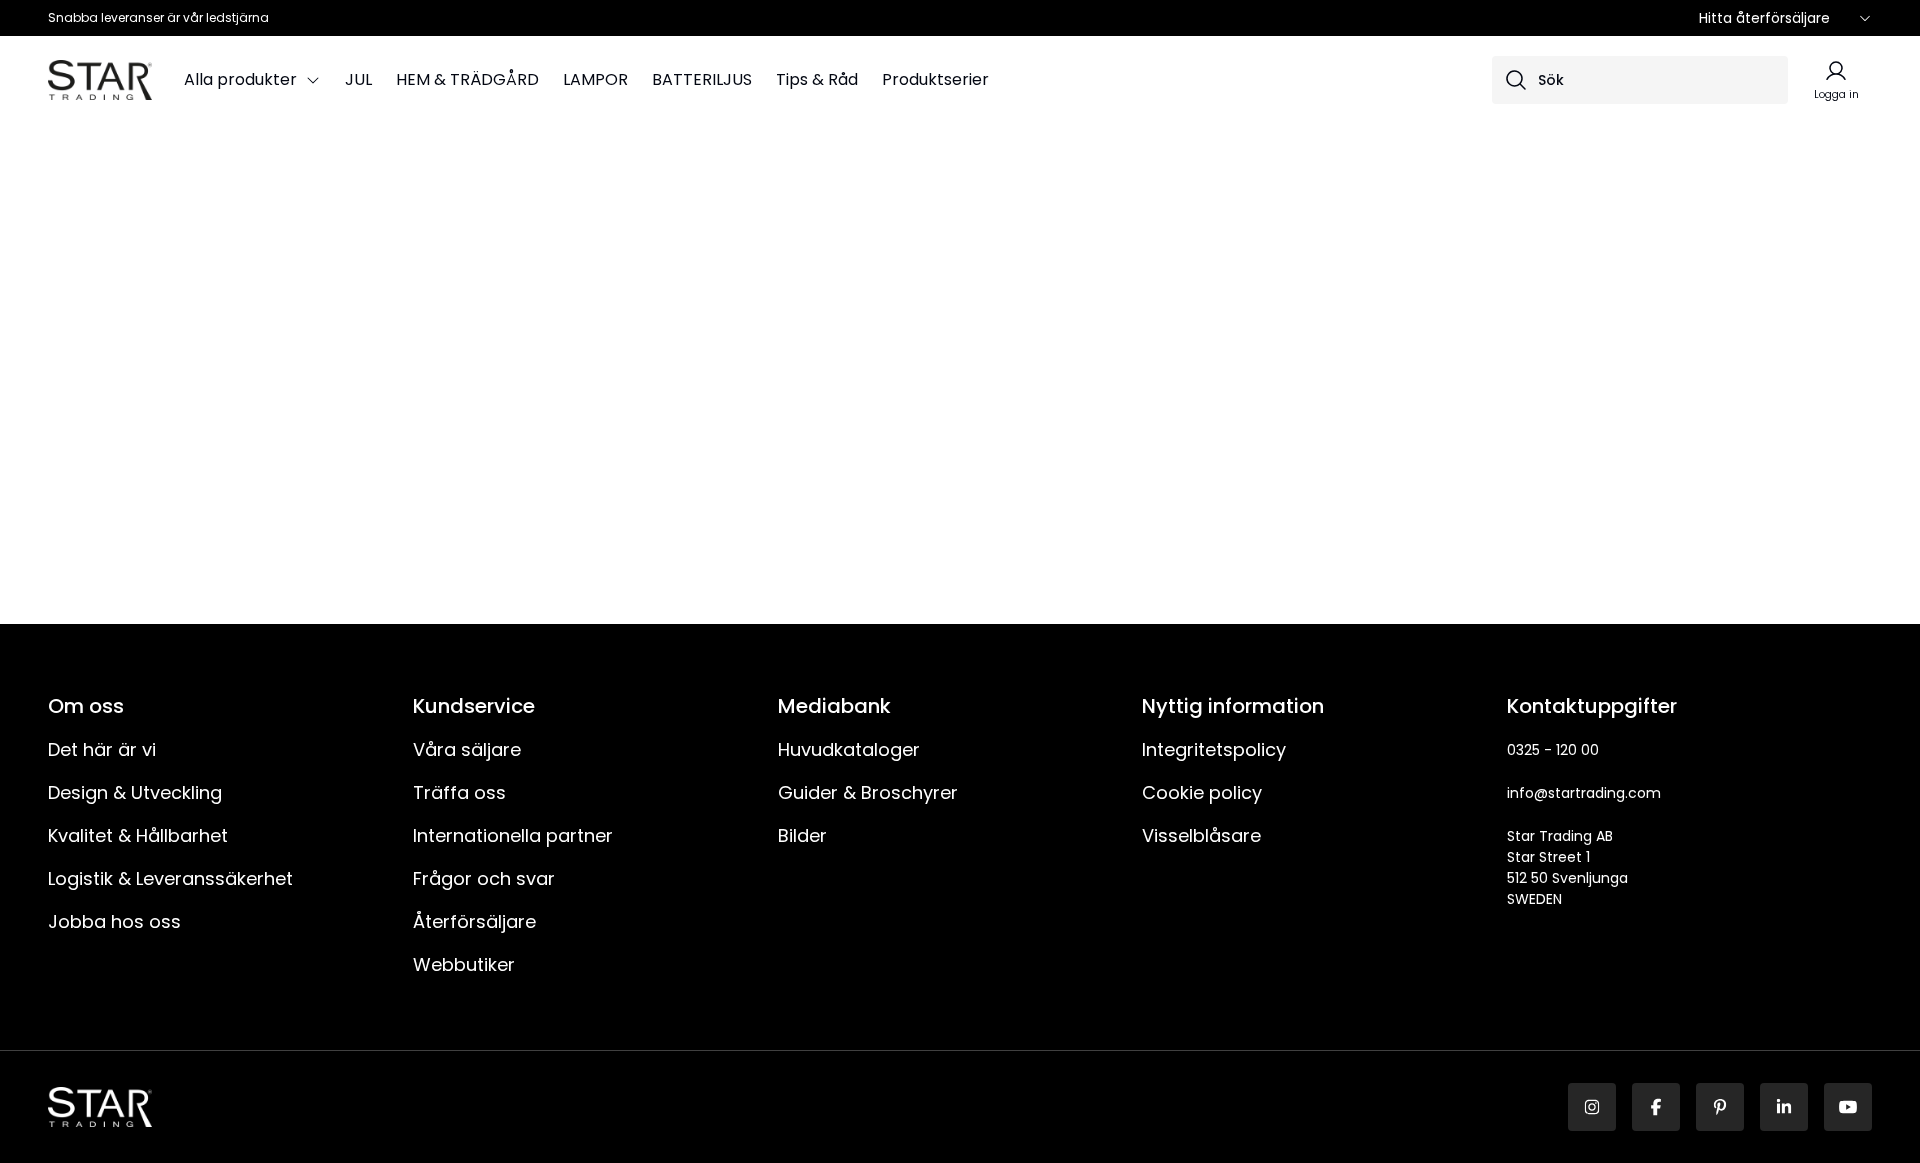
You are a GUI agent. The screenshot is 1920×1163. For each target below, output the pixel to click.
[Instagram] (1592, 1107)
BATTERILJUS (702, 79)
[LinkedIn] (1784, 1107)
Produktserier (935, 79)
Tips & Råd (817, 79)
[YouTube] (1848, 1107)
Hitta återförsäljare (1764, 18)
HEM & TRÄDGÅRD (467, 79)
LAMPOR (595, 79)
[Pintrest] (1720, 1107)
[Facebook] (1656, 1107)
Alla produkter (240, 79)
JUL (358, 79)
